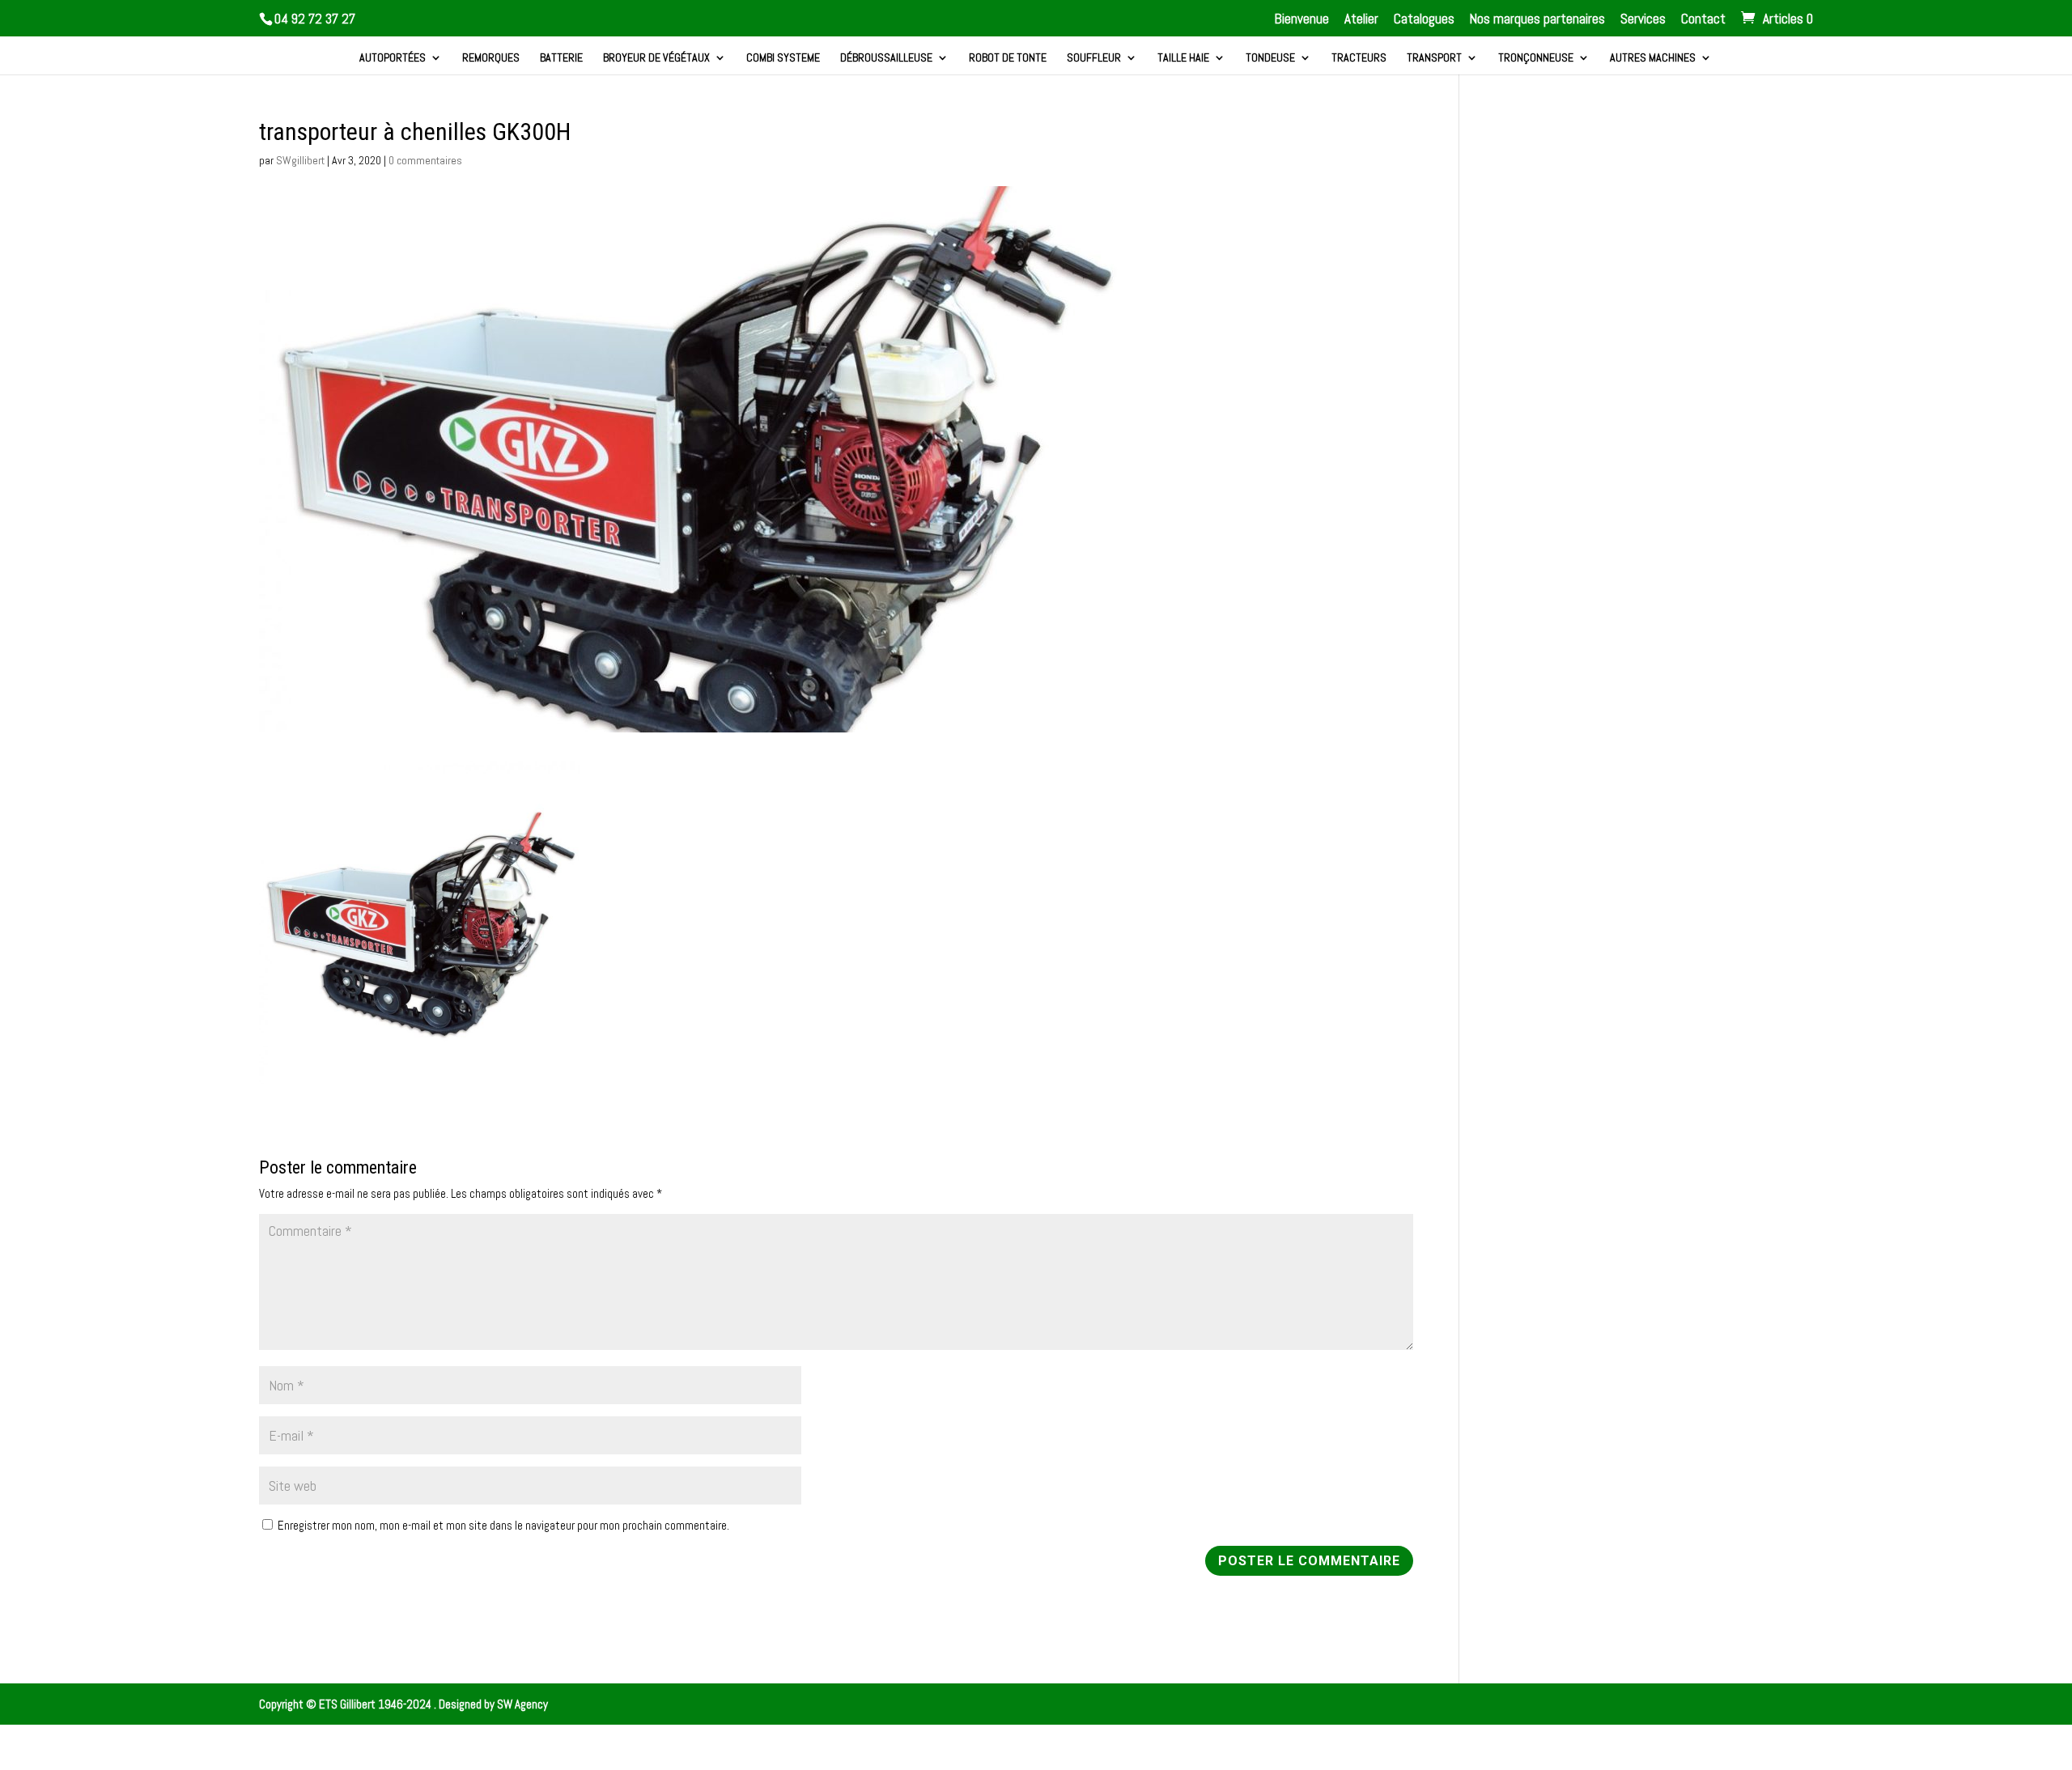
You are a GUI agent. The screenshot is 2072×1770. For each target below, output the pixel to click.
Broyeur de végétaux (656, 58)
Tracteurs (1359, 58)
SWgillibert (300, 160)
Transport (1434, 58)
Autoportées (393, 58)
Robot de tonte (1008, 58)
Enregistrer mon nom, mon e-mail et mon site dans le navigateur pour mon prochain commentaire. (503, 1525)
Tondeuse (1270, 58)
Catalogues (1424, 20)
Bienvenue (1302, 20)
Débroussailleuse (886, 58)
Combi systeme (783, 58)
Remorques (491, 58)
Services (1643, 20)
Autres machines (1653, 58)
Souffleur (1094, 58)
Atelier (1361, 20)
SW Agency (522, 1704)
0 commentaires (425, 160)
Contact (1703, 20)
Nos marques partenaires (1537, 20)
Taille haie (1183, 58)
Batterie (561, 58)
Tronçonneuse (1536, 58)
